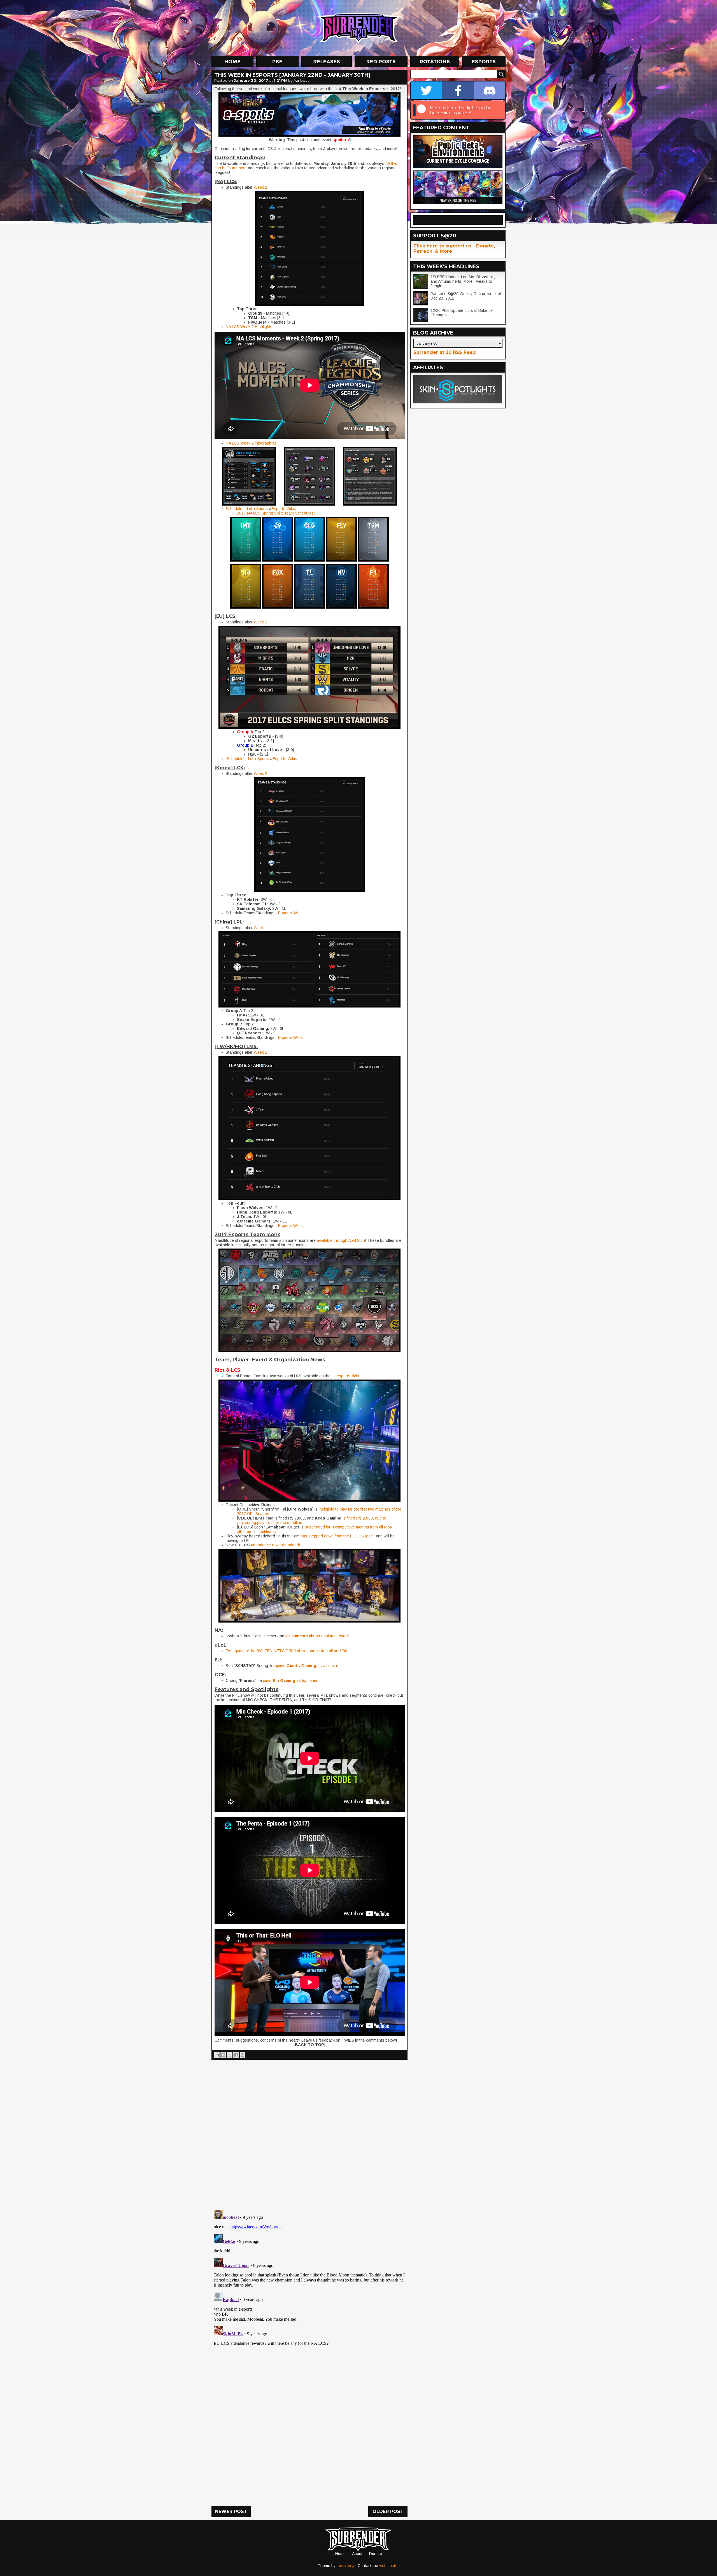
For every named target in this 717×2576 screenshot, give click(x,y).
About (357, 2554)
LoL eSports (258, 509)
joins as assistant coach (317, 1636)
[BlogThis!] (223, 2055)
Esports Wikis (284, 509)
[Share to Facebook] (236, 2055)
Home (340, 2554)
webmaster (389, 2566)
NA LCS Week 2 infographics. (252, 443)
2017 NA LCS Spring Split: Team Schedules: (276, 513)
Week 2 (260, 187)
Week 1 (260, 928)
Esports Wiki (289, 913)
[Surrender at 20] (359, 28)
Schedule (235, 509)
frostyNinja (346, 2566)
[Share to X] (230, 2055)
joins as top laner (290, 1680)
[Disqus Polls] (309, 2133)
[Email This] (217, 2055)
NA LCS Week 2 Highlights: (250, 327)
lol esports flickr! (346, 1376)
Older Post (388, 2511)
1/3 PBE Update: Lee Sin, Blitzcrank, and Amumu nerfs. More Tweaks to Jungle (463, 281)
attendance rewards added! (275, 1545)
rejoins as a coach (305, 1666)
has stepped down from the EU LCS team (338, 1536)
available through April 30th (340, 1240)
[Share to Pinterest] (243, 2055)
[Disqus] (309, 2278)
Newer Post (231, 2511)
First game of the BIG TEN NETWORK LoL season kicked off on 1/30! (287, 1651)
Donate (376, 2554)
